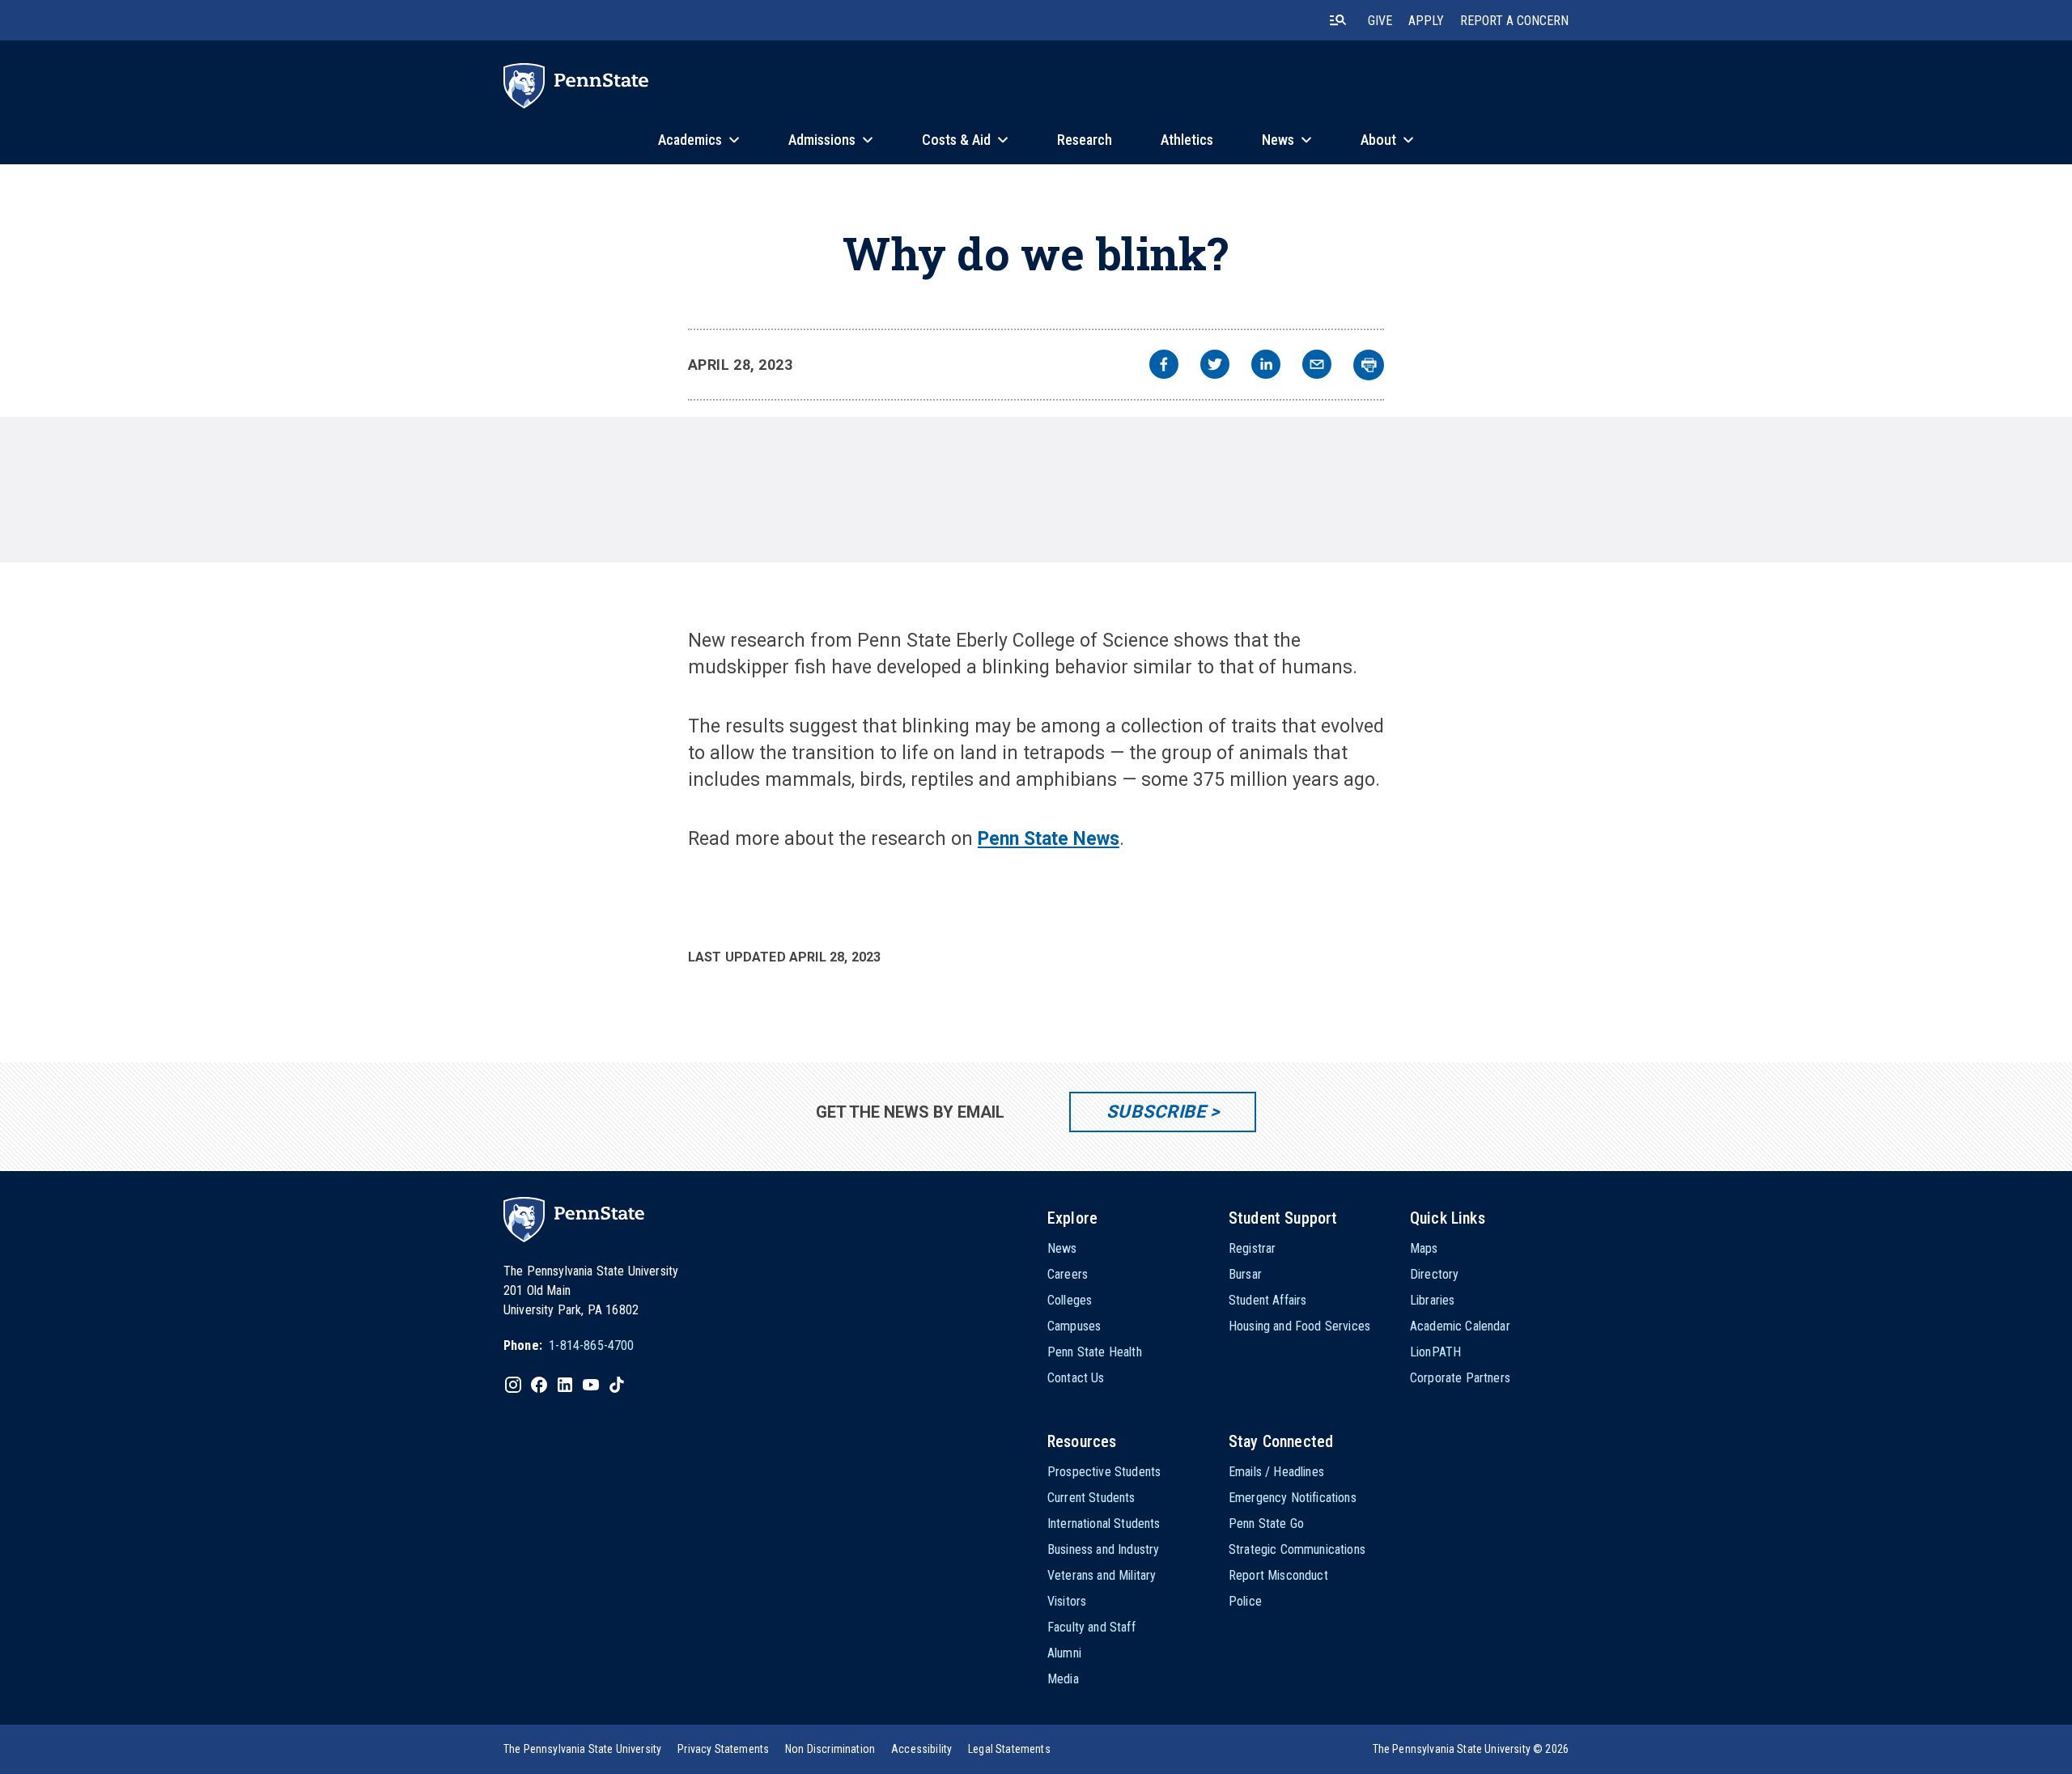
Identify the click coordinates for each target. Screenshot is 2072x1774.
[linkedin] (1266, 366)
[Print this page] (1369, 365)
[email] (1317, 366)
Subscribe (1156, 1112)
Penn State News (1049, 839)
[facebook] (1164, 366)
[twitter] (1215, 366)
